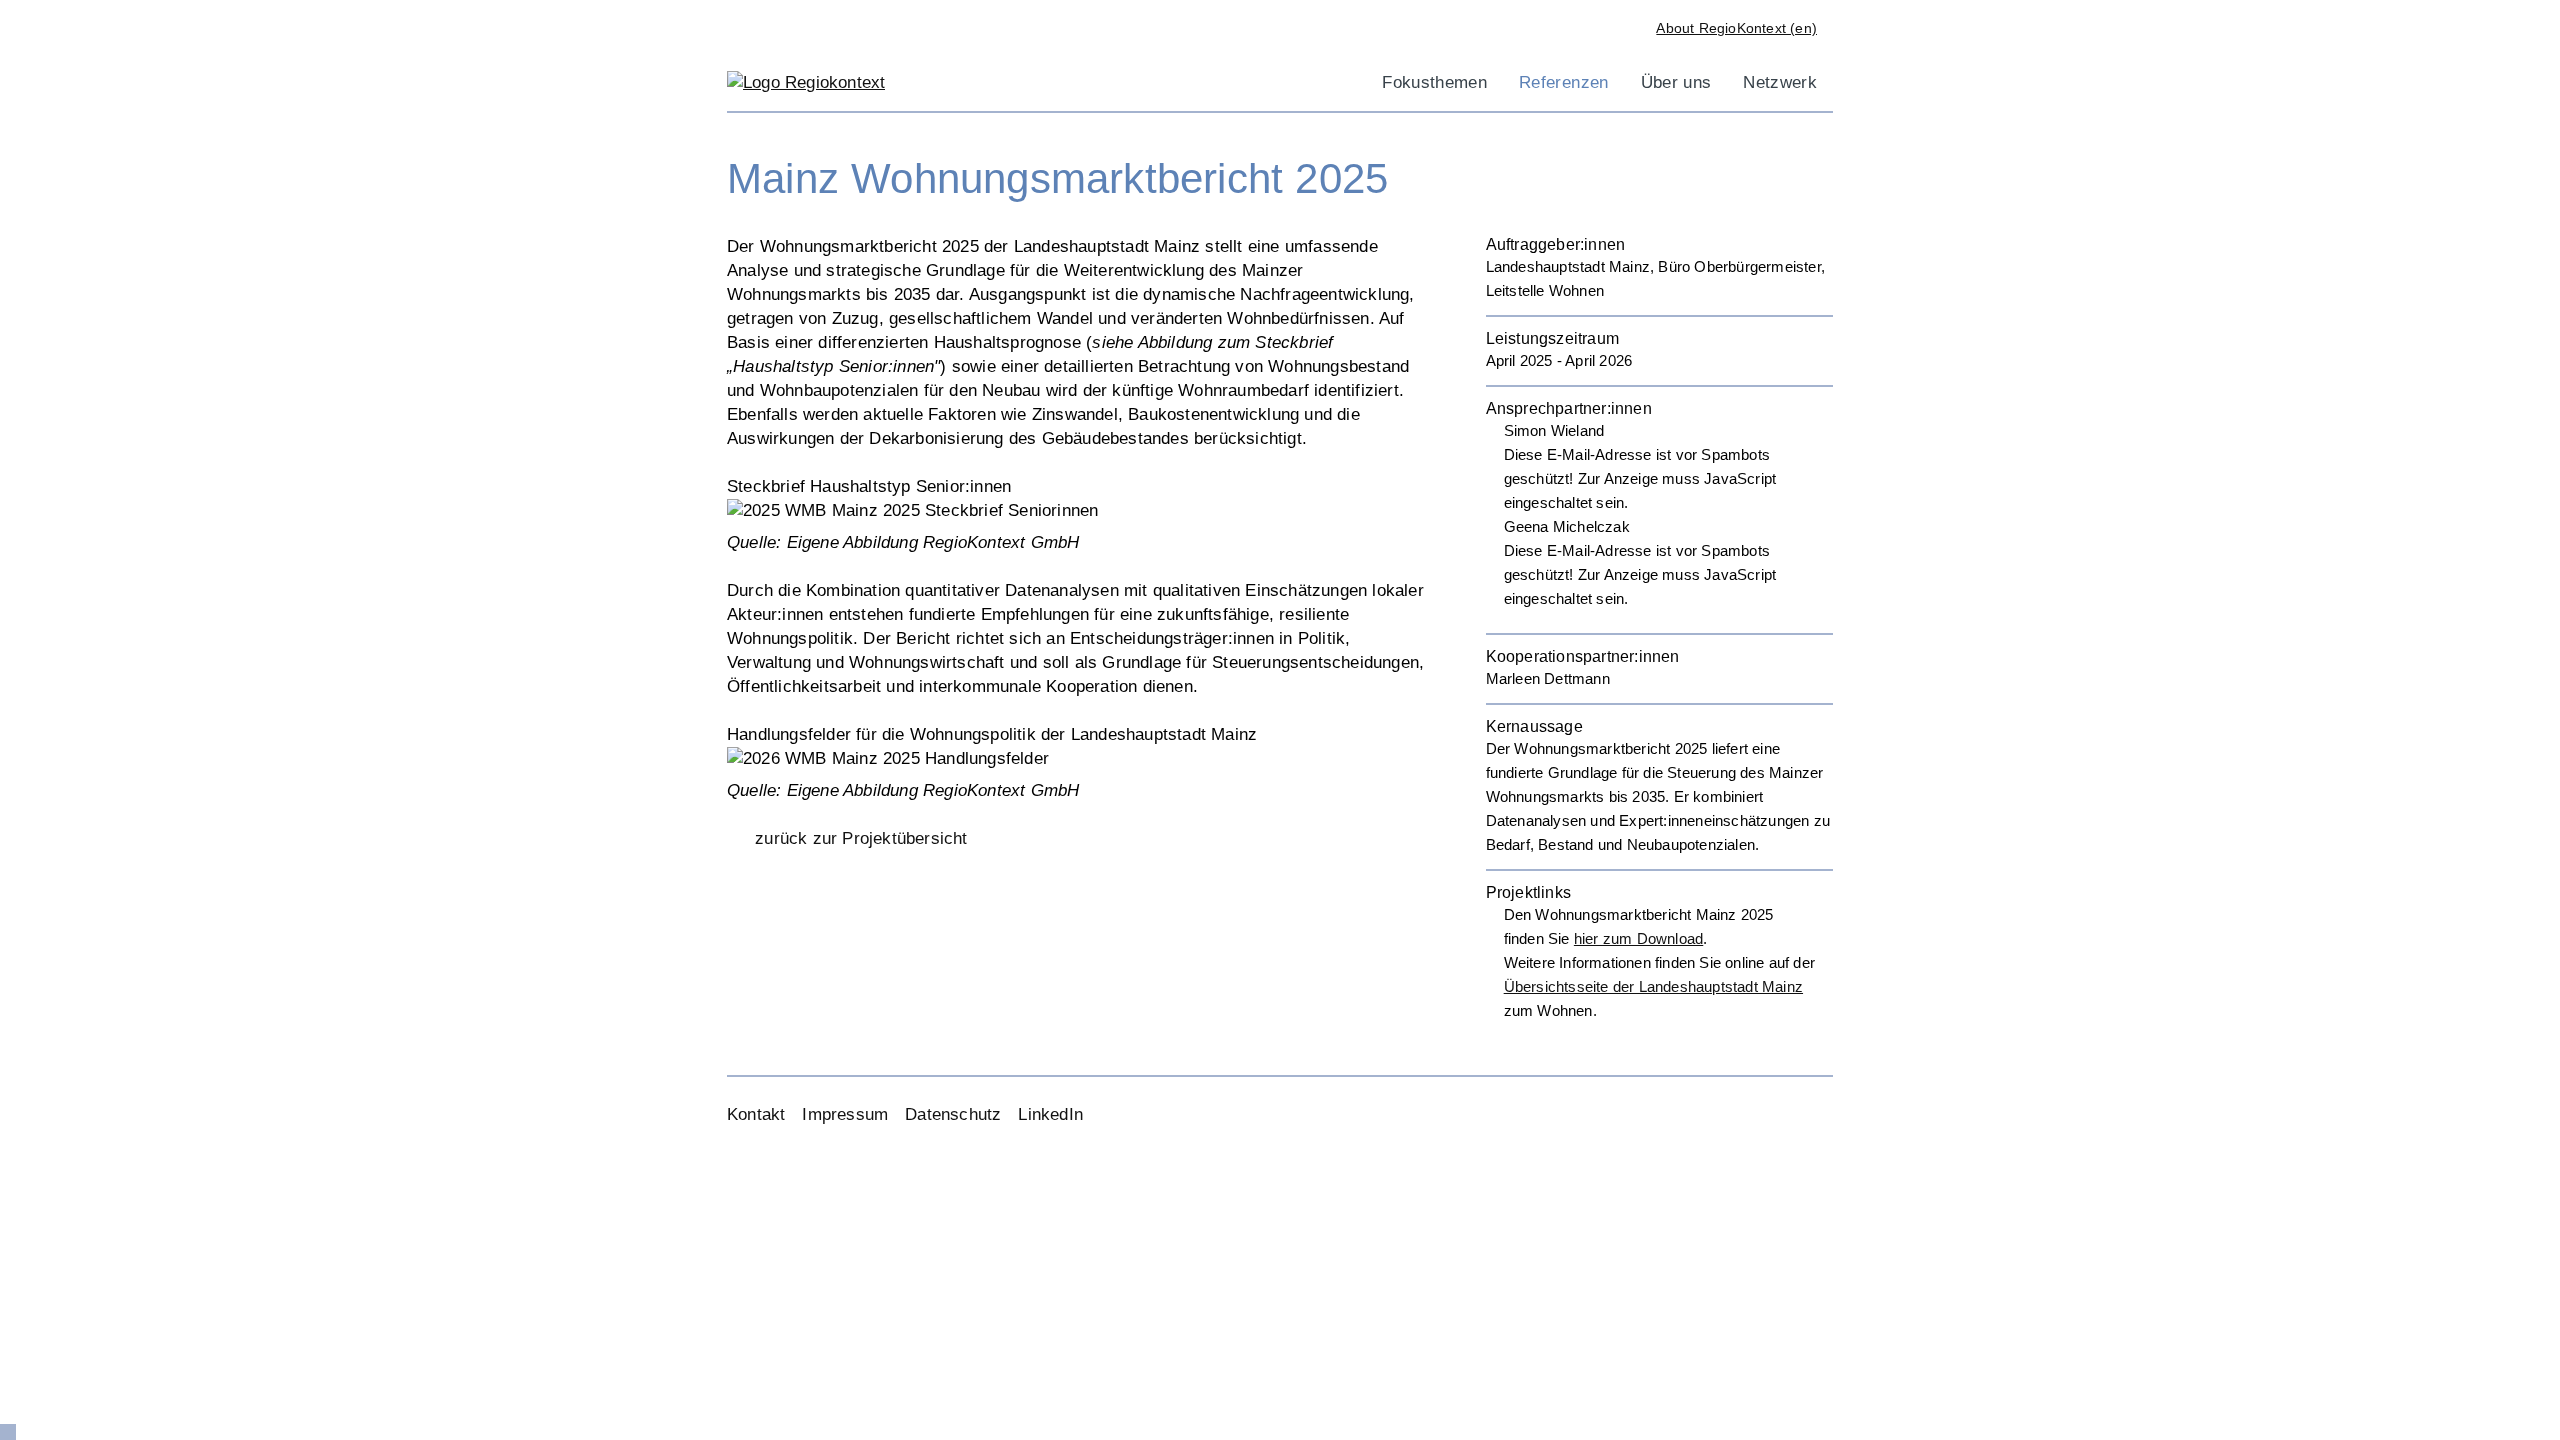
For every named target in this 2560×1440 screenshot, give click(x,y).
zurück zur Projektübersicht (861, 838)
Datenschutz (953, 1114)
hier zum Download (1638, 938)
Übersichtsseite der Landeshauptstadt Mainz (1653, 986)
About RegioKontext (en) (1736, 28)
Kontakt (756, 1114)
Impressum (845, 1114)
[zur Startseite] (806, 81)
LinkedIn (1050, 1114)
